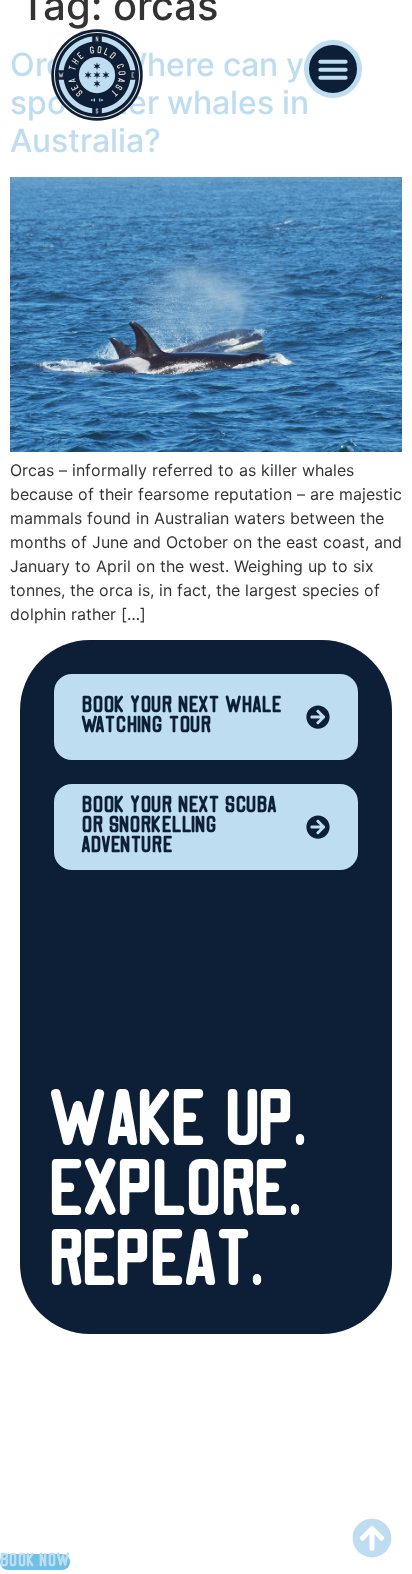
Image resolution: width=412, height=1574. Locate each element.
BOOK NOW (35, 1562)
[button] (333, 69)
